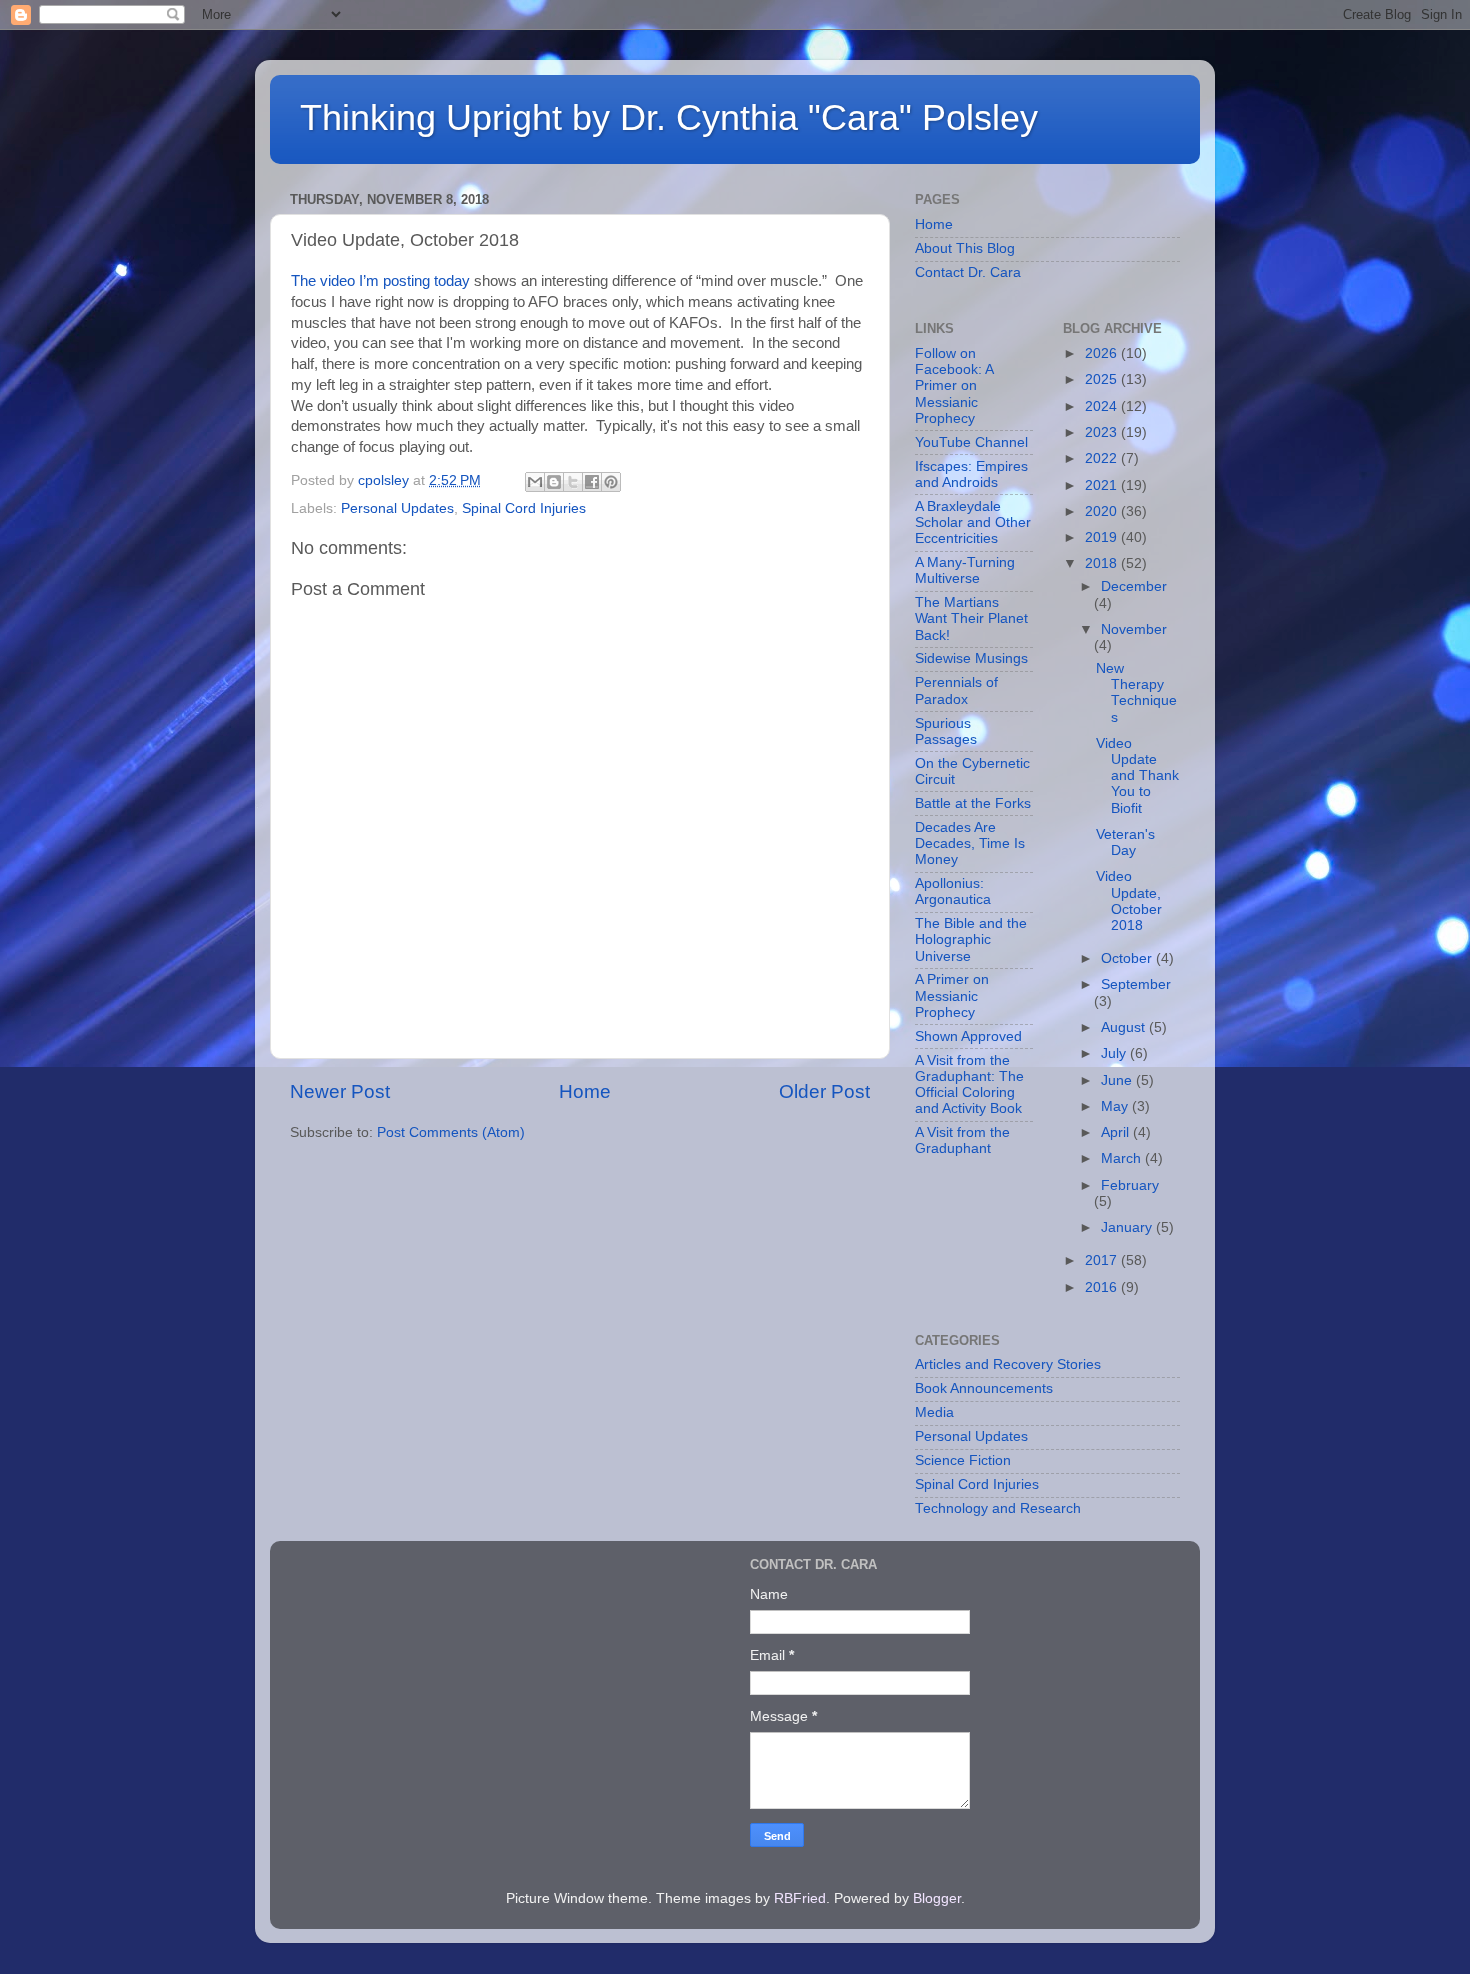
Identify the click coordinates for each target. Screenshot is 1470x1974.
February (1130, 1185)
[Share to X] (573, 482)
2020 (1103, 511)
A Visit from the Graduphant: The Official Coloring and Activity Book (969, 1085)
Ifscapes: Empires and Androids (971, 474)
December (1134, 586)
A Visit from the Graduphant (962, 1140)
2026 (1103, 353)
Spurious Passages (946, 731)
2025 (1103, 379)
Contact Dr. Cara (968, 272)
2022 (1103, 458)
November (1134, 629)
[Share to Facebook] (592, 482)
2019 (1103, 537)
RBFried (800, 1898)
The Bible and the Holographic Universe (971, 939)
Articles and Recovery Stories (1008, 1364)
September (1136, 984)
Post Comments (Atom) (451, 1132)
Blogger (937, 1898)
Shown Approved (968, 1036)
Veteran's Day (1125, 842)
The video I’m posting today (380, 281)
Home (585, 1091)
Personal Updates (397, 508)
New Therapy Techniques (1136, 693)
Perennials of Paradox (956, 690)
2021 (1103, 485)
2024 (1103, 406)
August (1125, 1027)
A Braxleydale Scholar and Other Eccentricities (973, 522)
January (1128, 1227)
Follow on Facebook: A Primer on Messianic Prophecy (954, 386)
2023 (1103, 432)
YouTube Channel (971, 442)
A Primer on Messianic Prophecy (952, 995)
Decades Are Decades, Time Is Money (970, 843)
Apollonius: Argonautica (953, 891)
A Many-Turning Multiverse (965, 570)
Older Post (824, 1091)
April (1117, 1132)
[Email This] (535, 482)
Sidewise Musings (971, 658)
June (1118, 1080)
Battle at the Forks (973, 803)
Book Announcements (984, 1388)
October (1128, 958)
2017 (1103, 1260)
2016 (1103, 1287)
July (1115, 1053)
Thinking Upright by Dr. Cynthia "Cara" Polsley (669, 117)
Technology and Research (998, 1508)
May (1116, 1106)
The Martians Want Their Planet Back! (971, 618)
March (1123, 1158)
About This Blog (965, 248)
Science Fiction (963, 1460)
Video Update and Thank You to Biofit (1137, 776)
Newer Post (340, 1091)
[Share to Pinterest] (611, 482)
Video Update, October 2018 (1129, 901)
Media (934, 1412)
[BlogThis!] (554, 482)
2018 (1103, 563)
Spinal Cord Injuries (524, 508)
